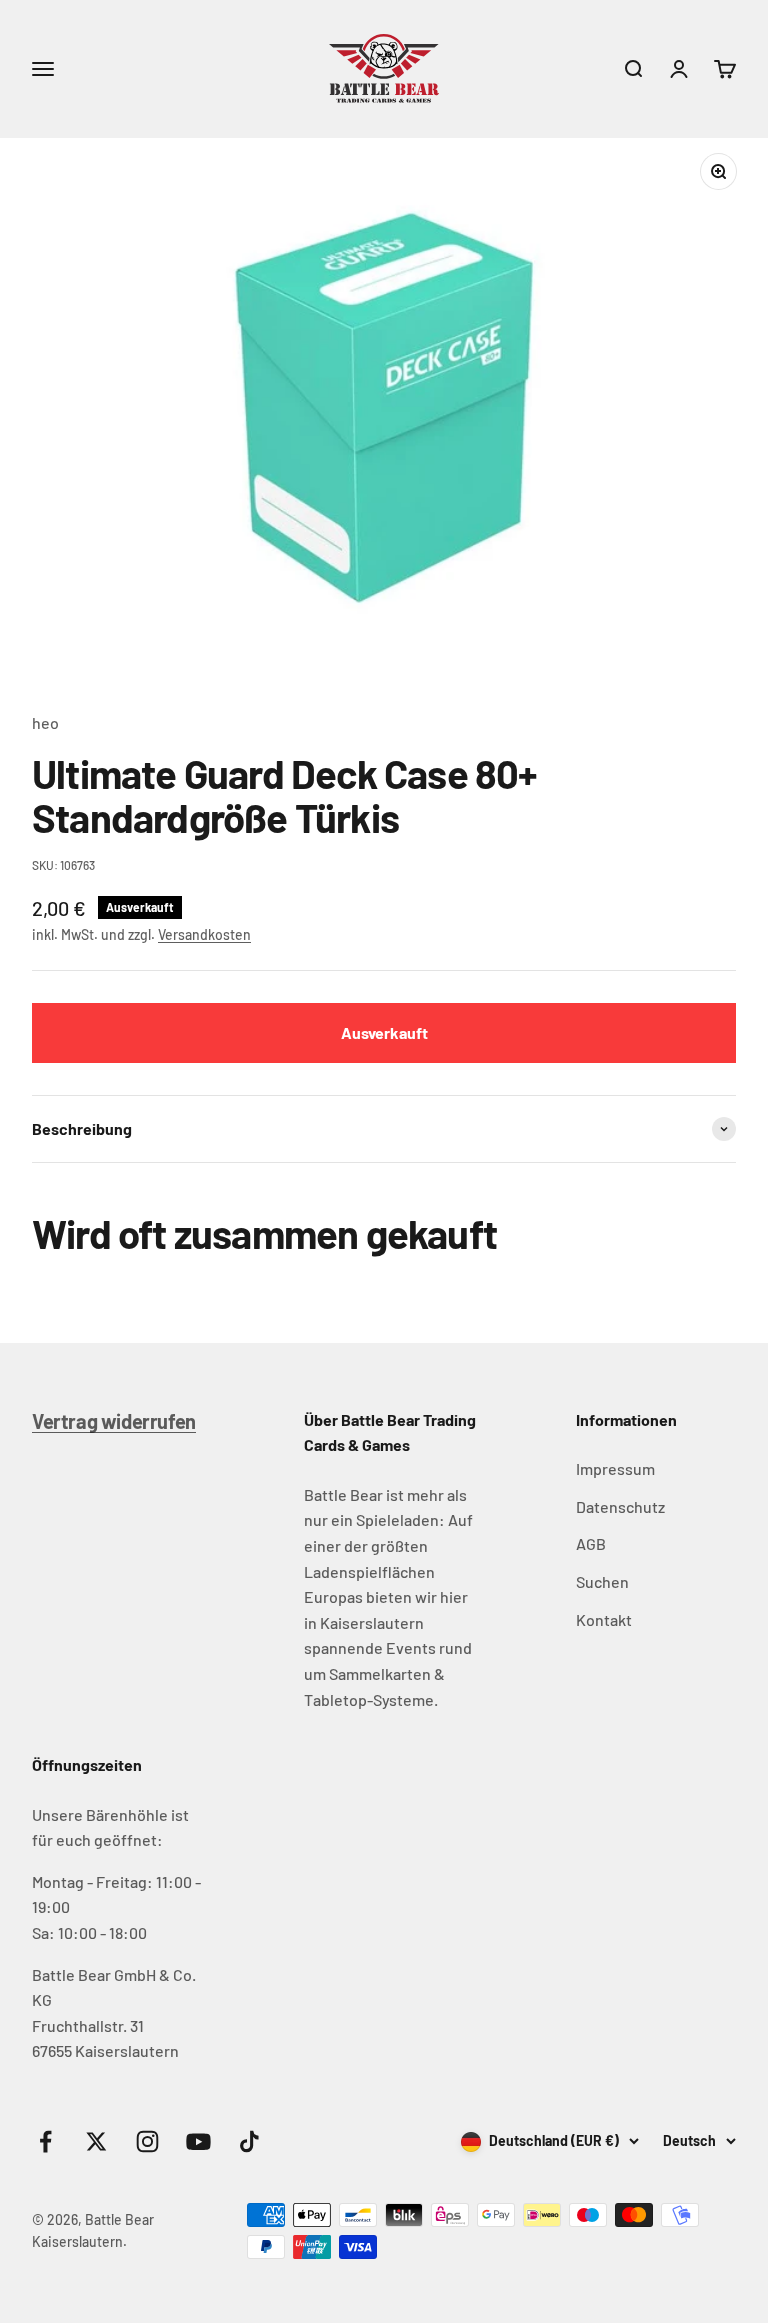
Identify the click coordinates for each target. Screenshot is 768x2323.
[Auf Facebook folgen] (45, 2141)
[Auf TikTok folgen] (249, 2141)
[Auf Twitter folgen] (96, 2141)
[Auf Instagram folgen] (147, 2141)
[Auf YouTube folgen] (198, 2141)
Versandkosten (204, 934)
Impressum (615, 1468)
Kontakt (604, 1619)
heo (45, 722)
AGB (591, 1543)
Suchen (602, 1581)
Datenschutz (620, 1506)
